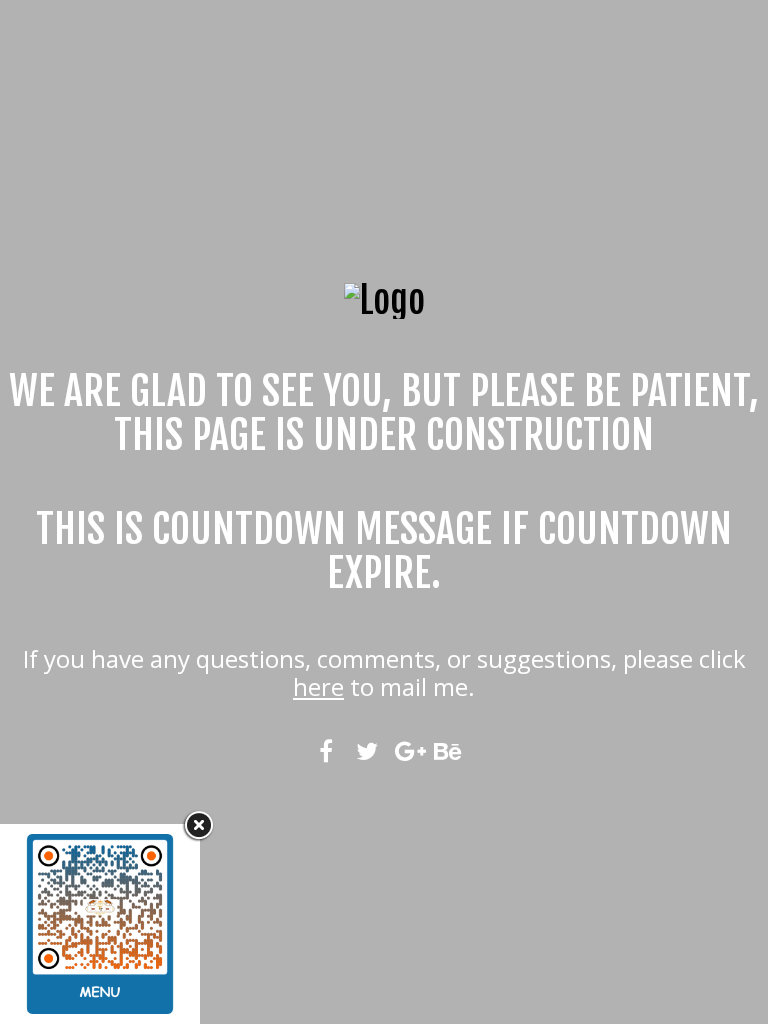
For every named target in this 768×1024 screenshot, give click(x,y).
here (318, 686)
